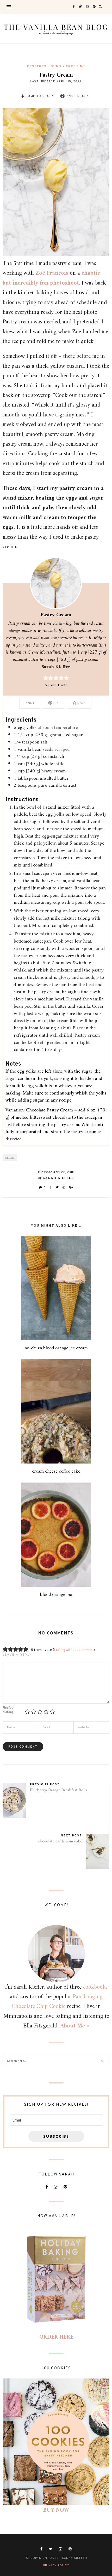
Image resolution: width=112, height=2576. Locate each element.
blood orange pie (56, 1595)
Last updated (56, 82)
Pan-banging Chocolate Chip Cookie (57, 2002)
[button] (46, 678)
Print (30, 703)
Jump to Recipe (40, 96)
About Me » (75, 2026)
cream (10, 1158)
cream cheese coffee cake (56, 1471)
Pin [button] (56, 703)
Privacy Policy (56, 2566)
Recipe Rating (8, 1710)
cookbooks (95, 1987)
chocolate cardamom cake (60, 1841)
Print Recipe (77, 96)
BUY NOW (56, 2510)
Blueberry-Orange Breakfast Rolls (58, 1790)
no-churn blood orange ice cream (56, 1348)
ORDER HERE (56, 2337)
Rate (81, 703)
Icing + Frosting (68, 66)
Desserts (37, 66)
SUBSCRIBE (56, 2136)
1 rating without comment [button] (74, 1650)
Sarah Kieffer (56, 667)
